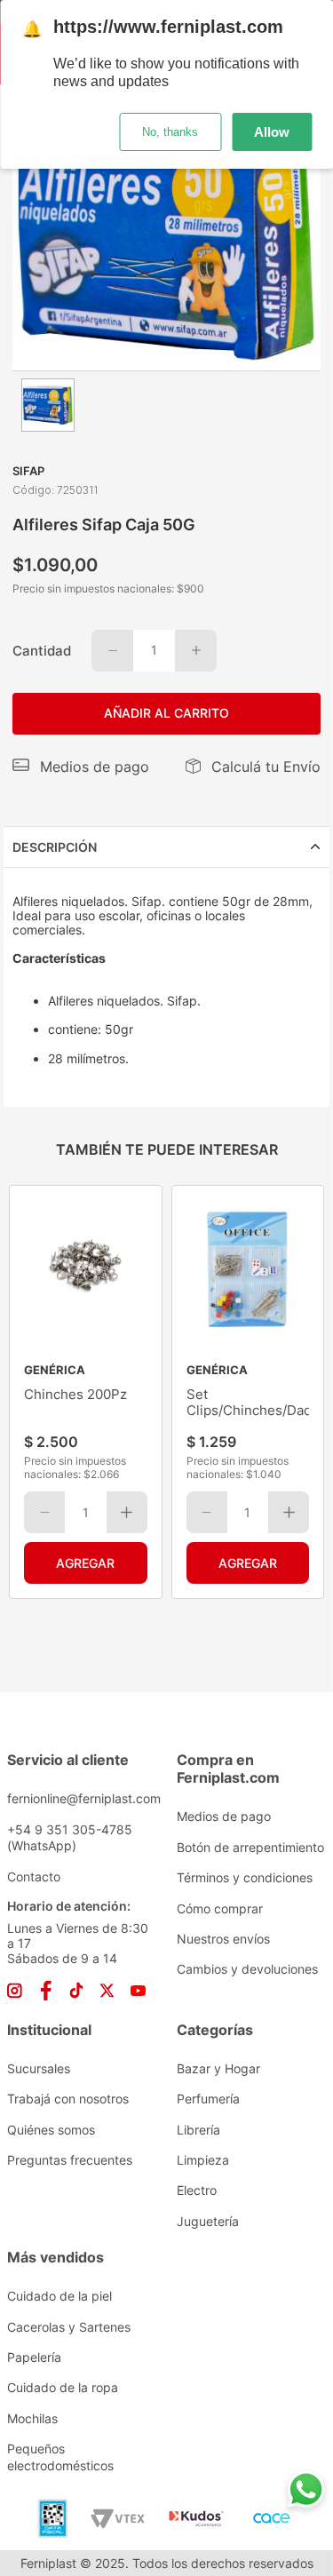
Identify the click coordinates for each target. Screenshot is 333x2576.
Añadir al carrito (166, 713)
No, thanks (170, 132)
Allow (272, 132)
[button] (81, 767)
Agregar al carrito (86, 1563)
